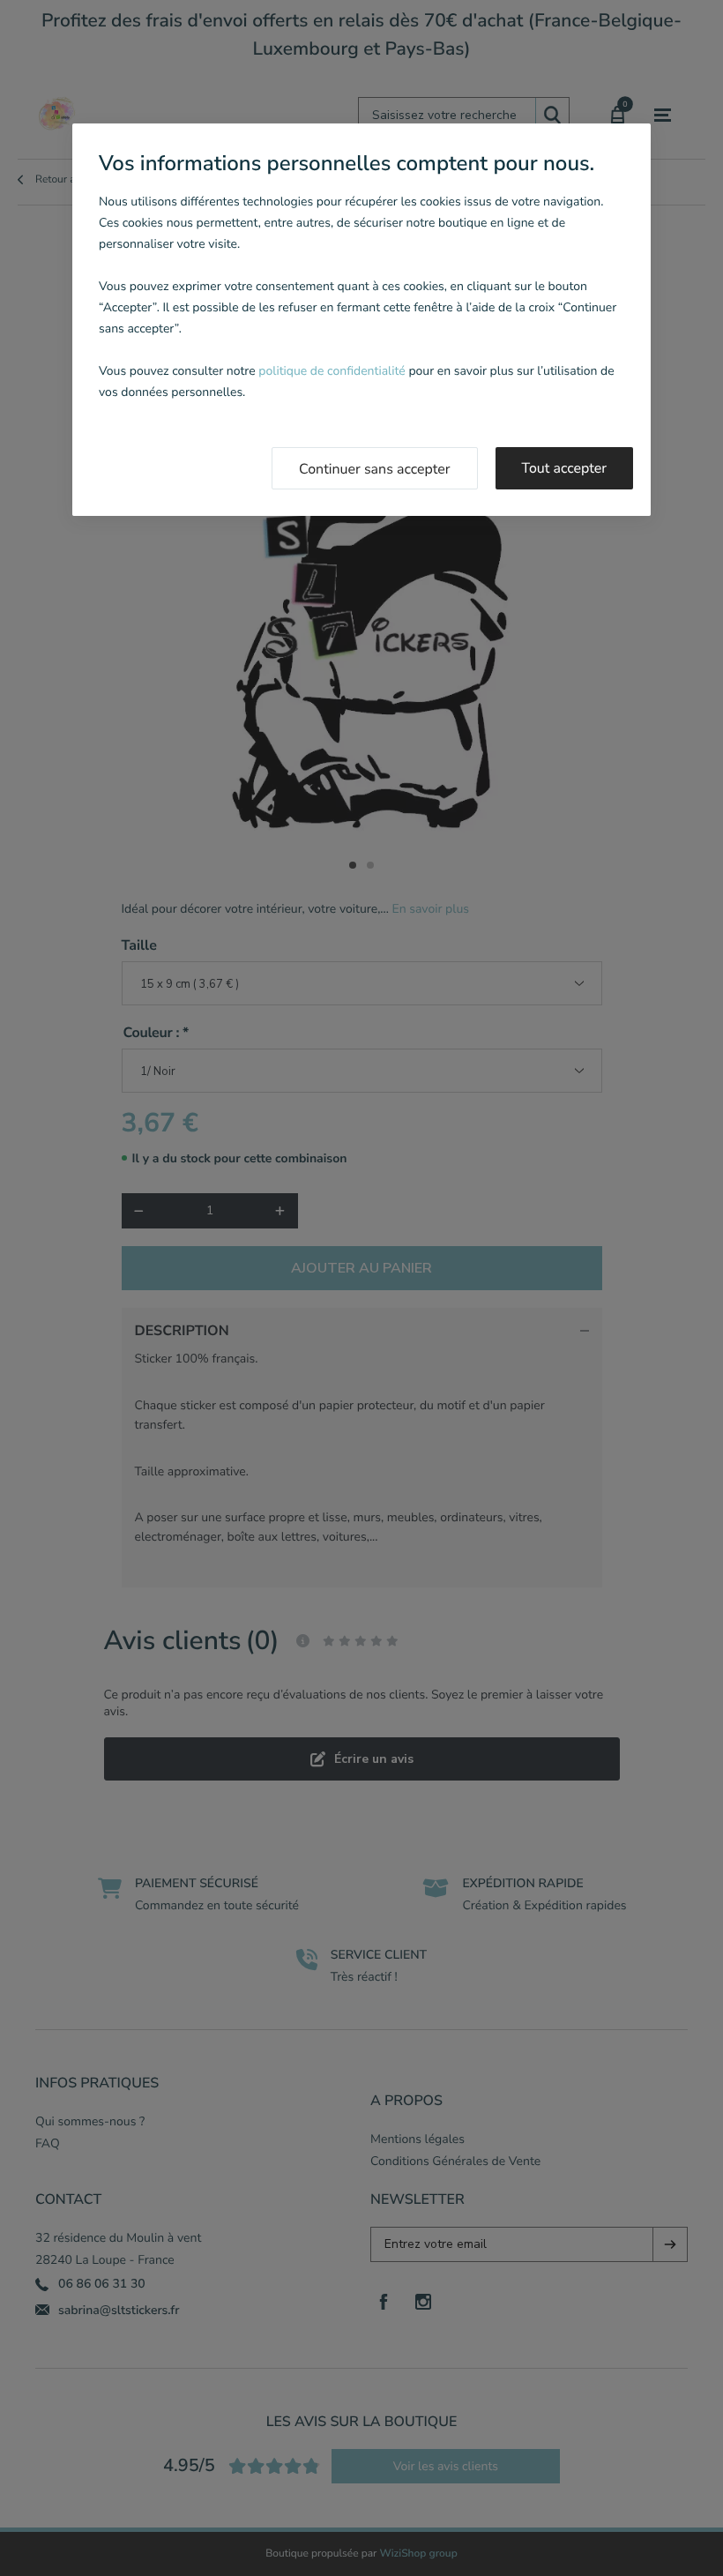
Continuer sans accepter (375, 469)
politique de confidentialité (332, 371)
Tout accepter (565, 468)
